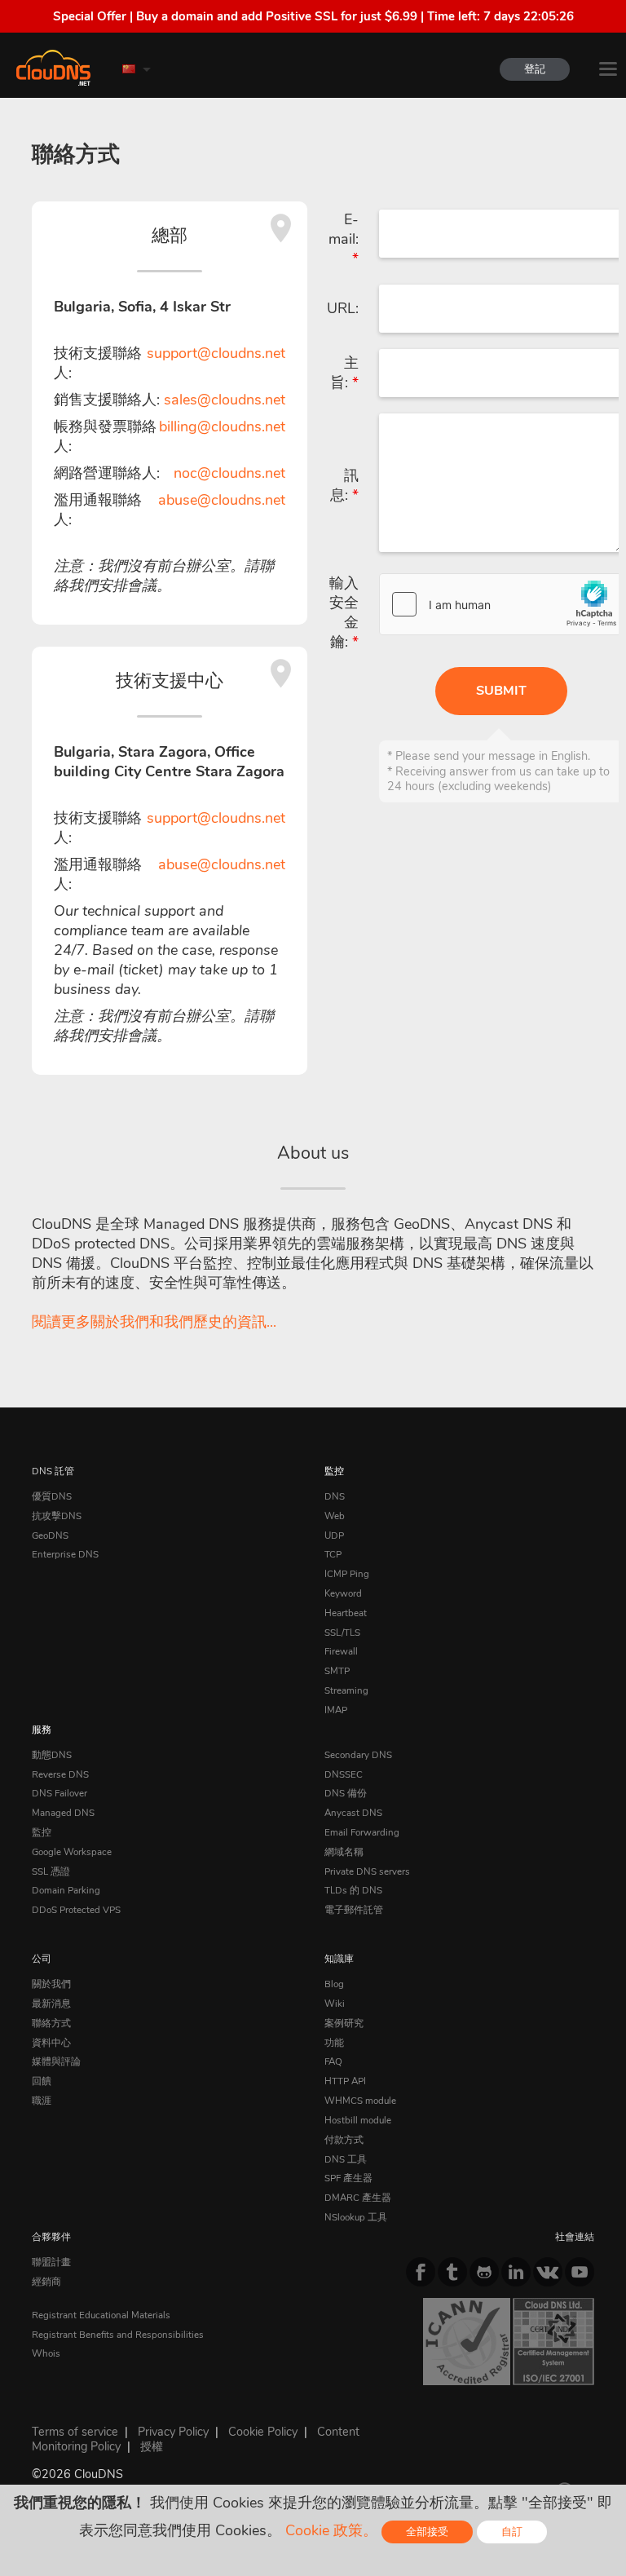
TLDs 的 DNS (353, 1890)
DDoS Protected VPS (76, 1910)
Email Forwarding (362, 1832)
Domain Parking (66, 1890)
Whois (46, 2353)
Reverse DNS (60, 1774)
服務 (42, 1730)
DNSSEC (344, 1774)
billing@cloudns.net (222, 426)
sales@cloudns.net (225, 400)
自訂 (512, 2532)
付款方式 (344, 2140)
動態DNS (52, 1755)
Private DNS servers (367, 1871)
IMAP (336, 1710)
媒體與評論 (56, 2061)
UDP (334, 1535)
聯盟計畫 (51, 2262)
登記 (535, 69)
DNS (335, 1496)
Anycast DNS (353, 1813)
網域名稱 (344, 1852)
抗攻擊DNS (57, 1516)
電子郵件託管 (354, 1910)
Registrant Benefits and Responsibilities (118, 2335)
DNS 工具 (346, 2159)
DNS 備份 (346, 1793)
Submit (501, 691)
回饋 (42, 2081)
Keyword (343, 1593)
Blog (334, 1984)
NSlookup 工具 (356, 2217)
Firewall (341, 1651)
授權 (152, 2446)
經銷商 (46, 2282)
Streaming (346, 1690)
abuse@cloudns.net (222, 500)
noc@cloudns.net (229, 473)
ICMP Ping (347, 1574)
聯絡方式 (51, 2023)
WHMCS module (360, 2101)
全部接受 (427, 2532)
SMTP (337, 1671)
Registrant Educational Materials (101, 2315)
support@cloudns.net (216, 353)
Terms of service (75, 2432)
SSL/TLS (342, 1633)
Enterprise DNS (65, 1554)
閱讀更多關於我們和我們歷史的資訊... (154, 1322)
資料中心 (51, 2043)
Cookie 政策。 (331, 2530)
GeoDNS (50, 1535)
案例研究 (344, 2023)
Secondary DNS (358, 1755)
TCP (333, 1554)
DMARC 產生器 (358, 2198)
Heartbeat (346, 1613)
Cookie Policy (263, 2432)
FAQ (333, 2061)
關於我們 (51, 1984)
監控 (334, 1471)
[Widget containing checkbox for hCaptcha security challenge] (502, 604)
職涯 (42, 2101)
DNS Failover (60, 1793)
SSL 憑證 (51, 1871)
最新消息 (51, 2004)
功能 (334, 2043)
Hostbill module (358, 2120)
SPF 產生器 (348, 2178)
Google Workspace (72, 1852)
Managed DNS (63, 1813)
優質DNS (52, 1496)
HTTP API (345, 2081)
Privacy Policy (173, 2432)
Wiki (335, 2004)
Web (335, 1516)
